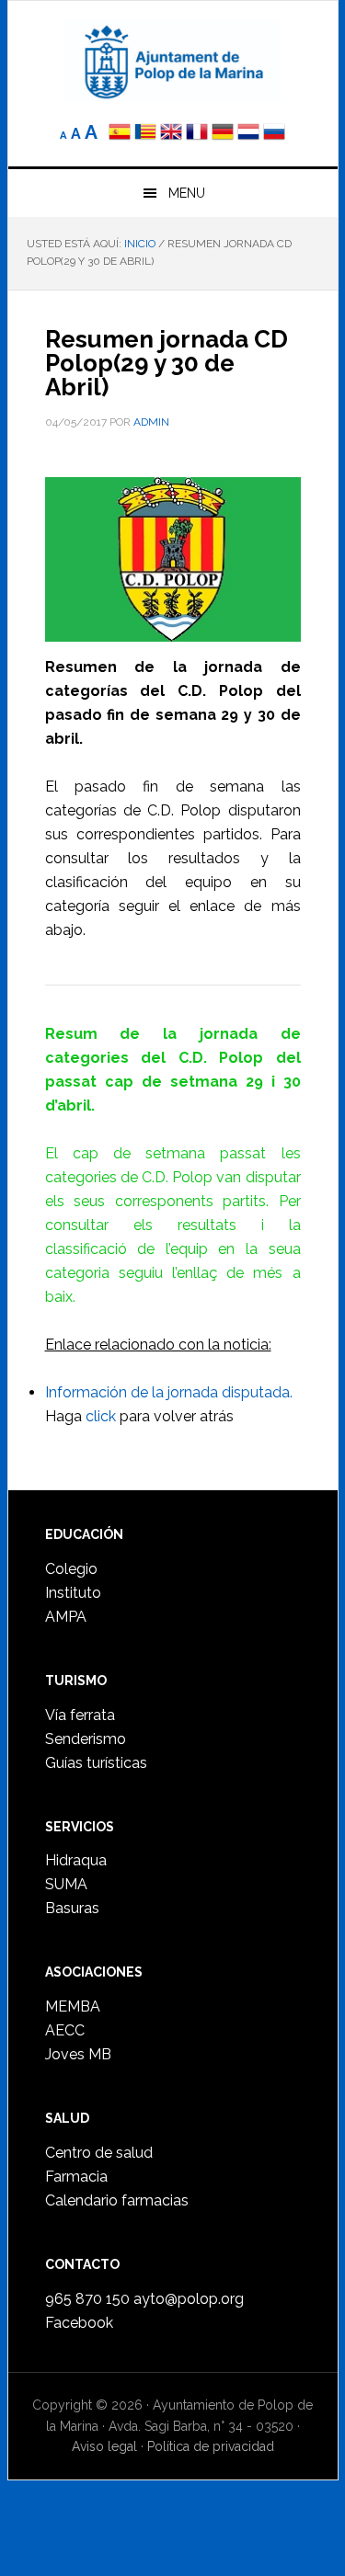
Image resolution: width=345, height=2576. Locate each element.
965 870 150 (87, 2299)
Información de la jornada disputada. (169, 1392)
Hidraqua (76, 1860)
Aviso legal (104, 2446)
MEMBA (73, 2006)
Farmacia (76, 2177)
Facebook (79, 2323)
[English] (171, 134)
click (101, 1416)
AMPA (66, 1617)
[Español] (120, 134)
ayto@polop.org (189, 2299)
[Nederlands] (250, 134)
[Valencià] (145, 134)
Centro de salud (99, 2153)
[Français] (197, 134)
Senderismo (86, 1739)
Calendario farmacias (117, 2200)
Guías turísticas (96, 1763)
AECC (65, 2030)
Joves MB (78, 2054)
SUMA (66, 1884)
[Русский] (274, 134)
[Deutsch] (223, 134)
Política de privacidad (211, 2446)
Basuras (72, 1908)
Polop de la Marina (173, 61)
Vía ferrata (80, 1715)
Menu (187, 193)
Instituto (73, 1593)
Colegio (71, 1569)
